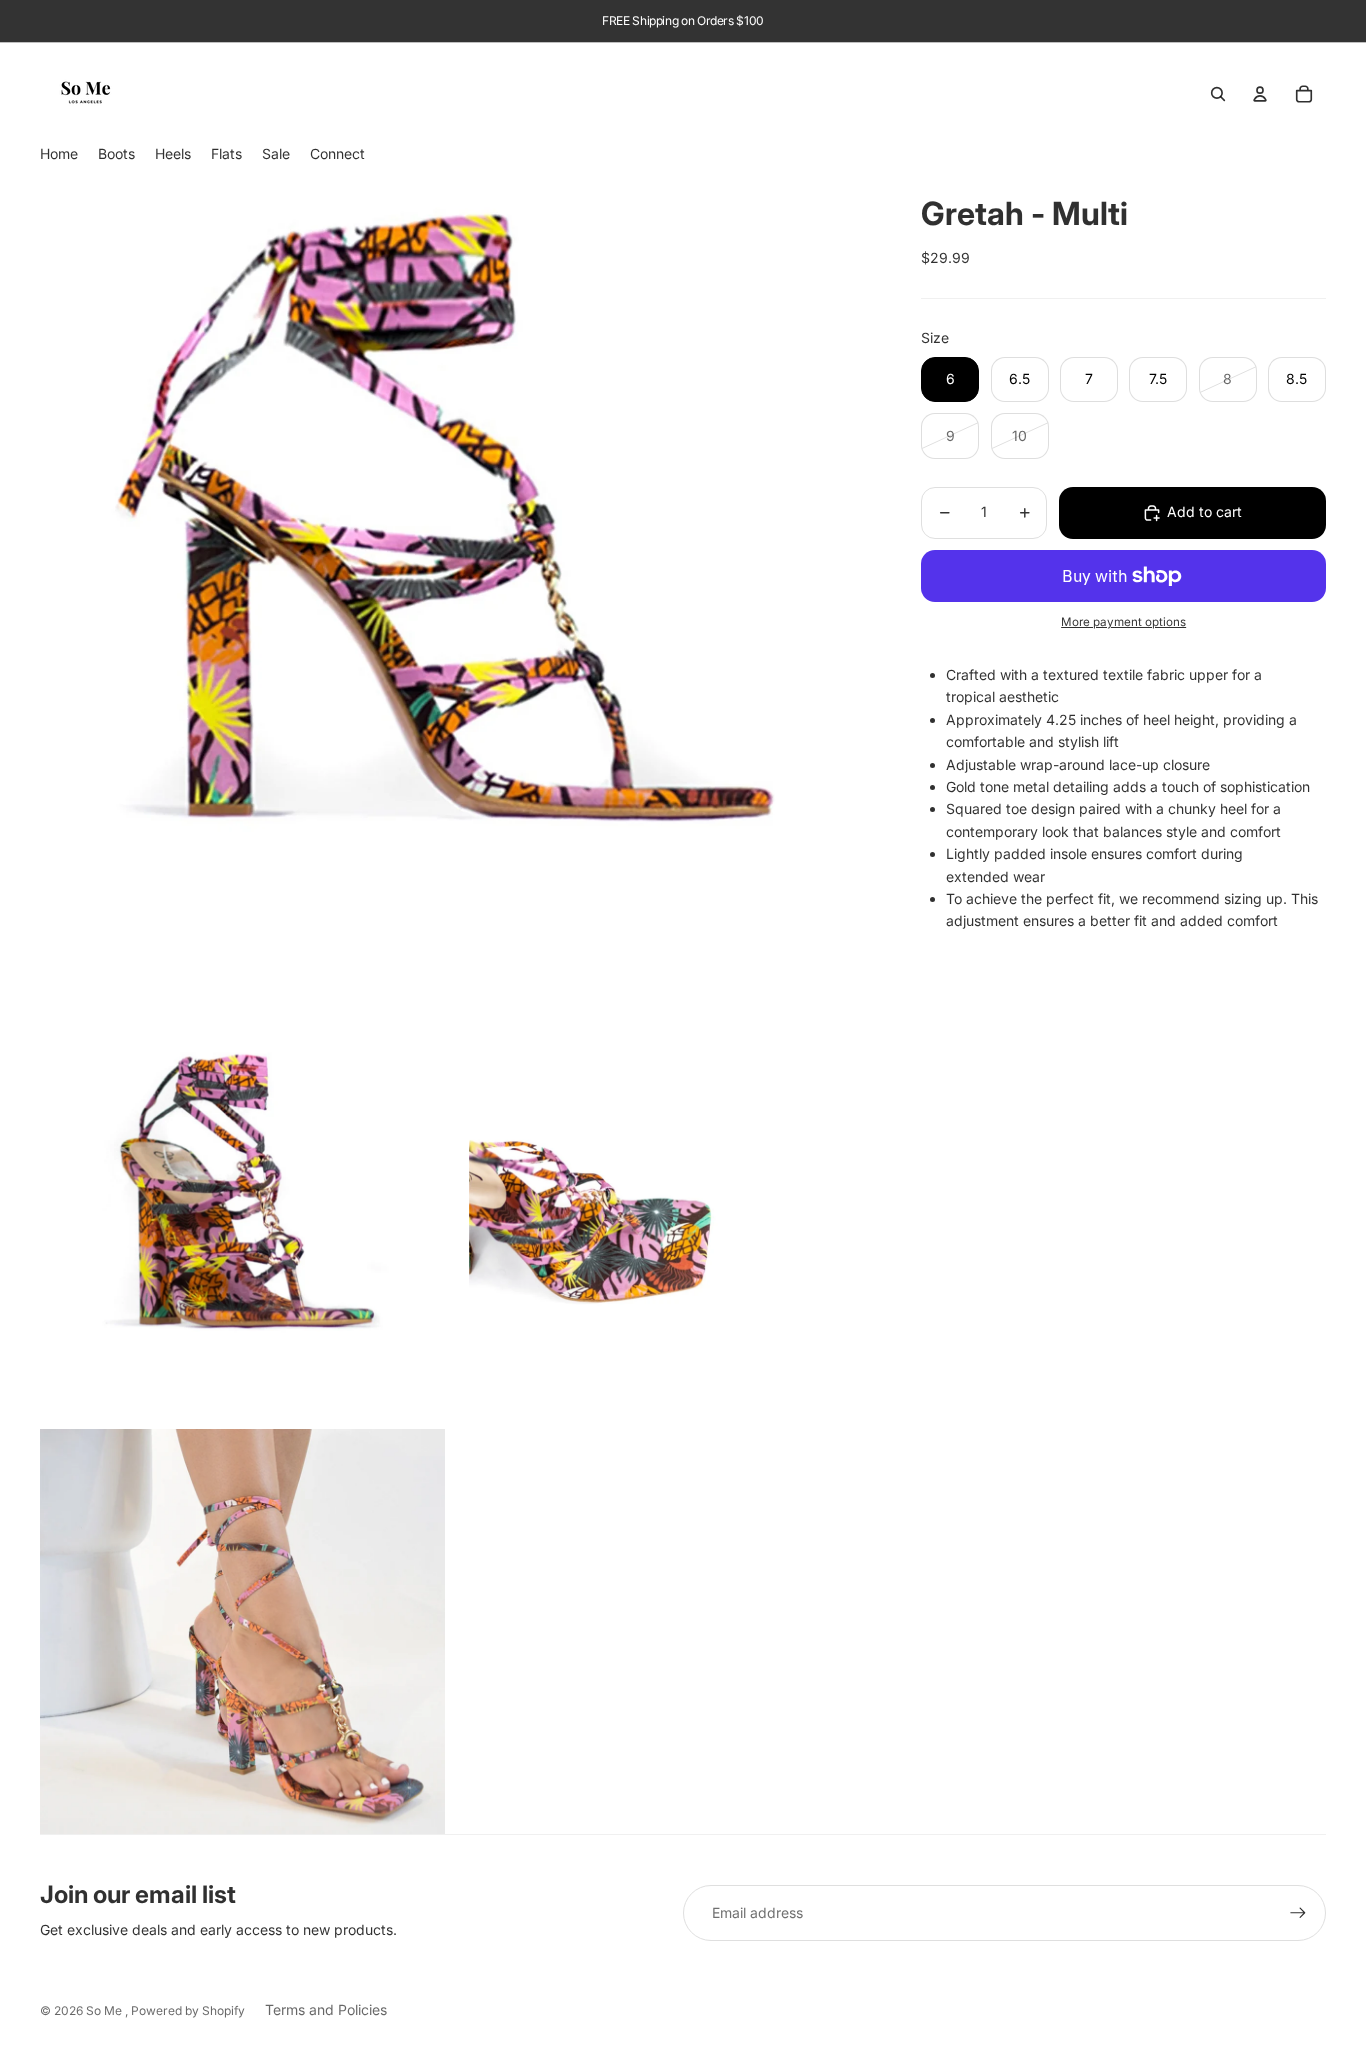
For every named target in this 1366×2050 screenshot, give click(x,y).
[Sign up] (1298, 1913)
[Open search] (1218, 94)
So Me (105, 2010)
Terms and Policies (326, 2009)
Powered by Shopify (188, 2010)
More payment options (1123, 622)
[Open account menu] (1260, 94)
